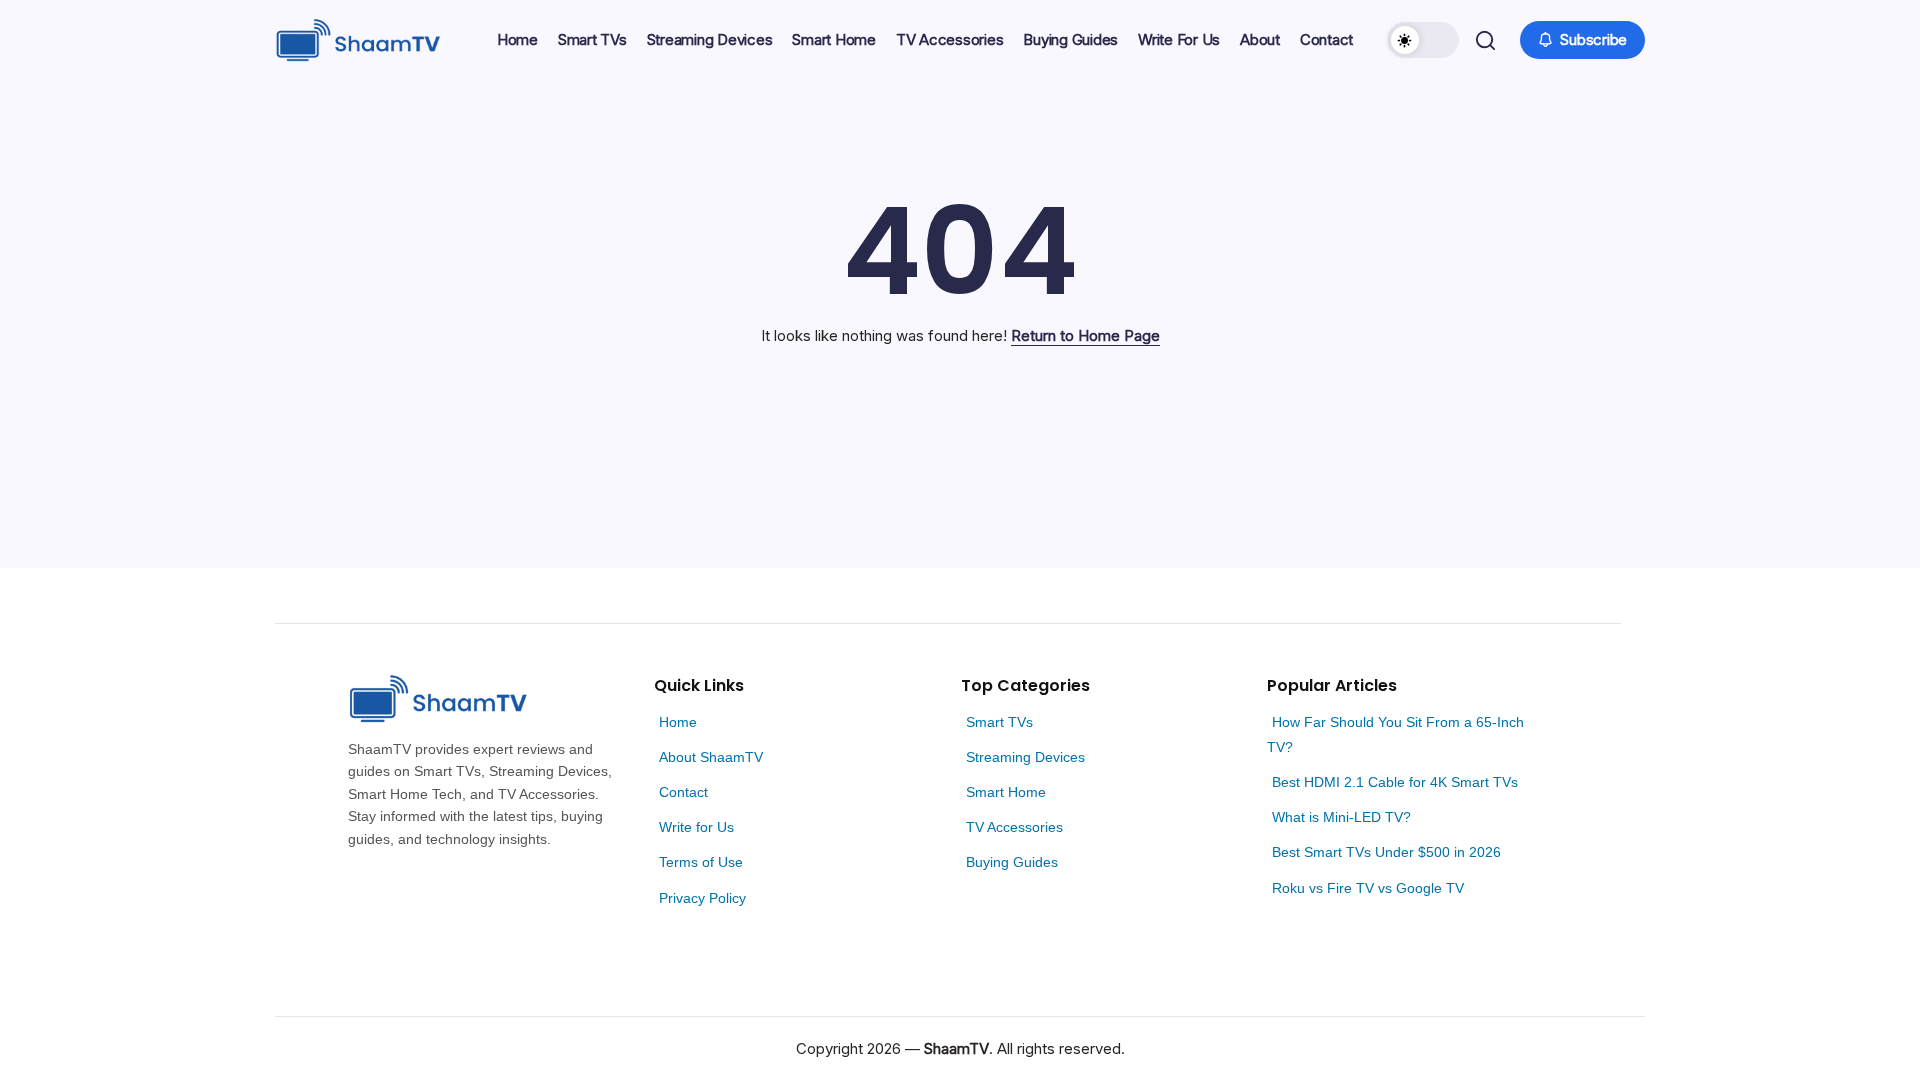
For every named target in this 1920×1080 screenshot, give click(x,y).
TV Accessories (1014, 827)
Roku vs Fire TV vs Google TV (1368, 888)
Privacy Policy (702, 898)
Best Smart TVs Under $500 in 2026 (1386, 852)
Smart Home (1006, 792)
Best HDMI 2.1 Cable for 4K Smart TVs (1395, 782)
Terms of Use (701, 862)
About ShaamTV (711, 757)
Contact (683, 792)
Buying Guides (1012, 862)
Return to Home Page (1085, 335)
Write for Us (696, 827)
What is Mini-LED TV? (1341, 817)
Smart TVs (999, 722)
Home (678, 722)
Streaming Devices (1025, 757)
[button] (1423, 40)
